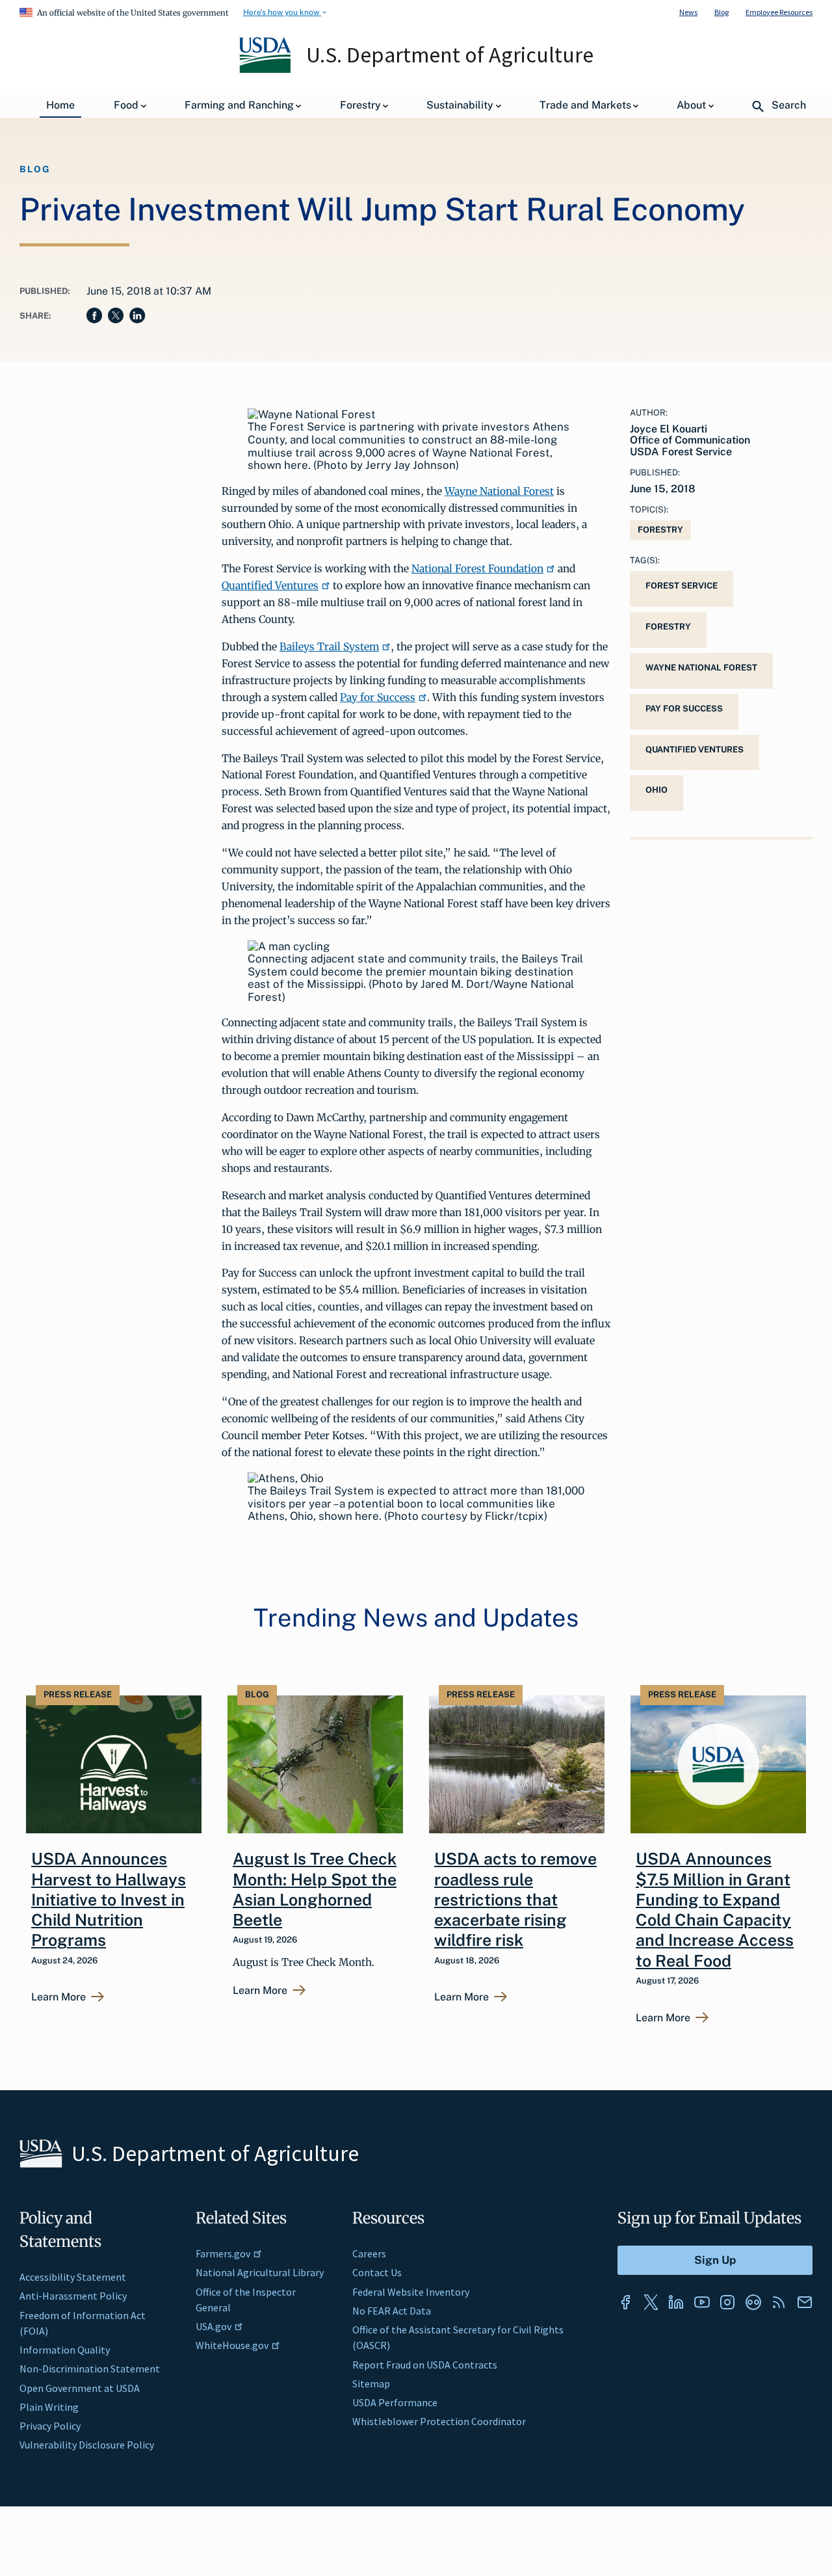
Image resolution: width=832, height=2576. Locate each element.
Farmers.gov (223, 2253)
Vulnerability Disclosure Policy (87, 2445)
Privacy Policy (50, 2426)
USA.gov (214, 2326)
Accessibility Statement (73, 2277)
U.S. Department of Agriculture (450, 55)
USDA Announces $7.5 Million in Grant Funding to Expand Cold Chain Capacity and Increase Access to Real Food (715, 1909)
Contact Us (377, 2272)
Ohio (656, 790)
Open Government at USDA (80, 2388)
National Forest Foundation (477, 568)
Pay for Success (378, 697)
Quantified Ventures (270, 585)
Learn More (58, 1997)
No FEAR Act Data (392, 2311)
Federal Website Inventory (411, 2292)
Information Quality (65, 2350)
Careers (369, 2253)
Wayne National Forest (499, 491)
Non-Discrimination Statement (90, 2369)
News (688, 12)
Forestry (660, 530)
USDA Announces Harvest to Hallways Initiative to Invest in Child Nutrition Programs (109, 1899)
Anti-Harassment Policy (73, 2296)
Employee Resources (779, 12)
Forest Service (682, 586)
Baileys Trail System (329, 646)
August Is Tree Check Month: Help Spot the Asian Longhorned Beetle (315, 1889)
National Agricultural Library (260, 2272)
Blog (721, 12)
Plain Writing (49, 2407)
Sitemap (371, 2383)
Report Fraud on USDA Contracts (425, 2365)
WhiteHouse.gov (232, 2345)
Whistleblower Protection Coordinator (439, 2421)
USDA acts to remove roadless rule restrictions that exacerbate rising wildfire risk (515, 1899)
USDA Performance (395, 2402)
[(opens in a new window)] (625, 2302)
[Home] (266, 70)
